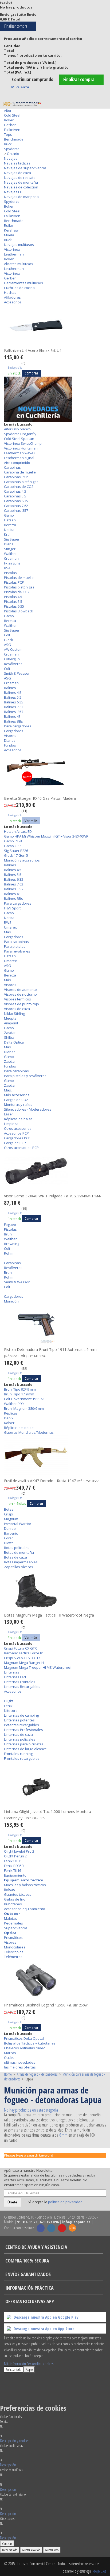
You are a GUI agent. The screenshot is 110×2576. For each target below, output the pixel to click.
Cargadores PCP (17, 1138)
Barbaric (11, 1533)
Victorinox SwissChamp (23, 443)
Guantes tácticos (18, 1894)
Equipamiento (15, 1875)
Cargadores (14, 731)
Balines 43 (12, 716)
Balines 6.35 (14, 702)
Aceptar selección (31, 2550)
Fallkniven (12, 130)
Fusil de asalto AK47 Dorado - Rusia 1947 (52, 1481)
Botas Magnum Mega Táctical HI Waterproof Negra (49, 1615)
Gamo (9, 515)
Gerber (10, 125)
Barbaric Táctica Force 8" (24, 1653)
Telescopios (14, 1952)
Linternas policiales (20, 1739)
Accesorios (13, 302)
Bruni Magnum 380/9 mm (24, 1408)
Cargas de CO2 (16, 1100)
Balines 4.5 (13, 693)
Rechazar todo (13, 2369)
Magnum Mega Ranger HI (24, 1663)
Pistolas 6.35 (14, 606)
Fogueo (10, 1225)
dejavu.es (100, 2571)
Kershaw (11, 230)
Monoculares (15, 1947)
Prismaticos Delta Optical (24, 2038)
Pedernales (13, 1923)
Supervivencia (16, 1928)
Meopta (10, 1018)
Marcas (10, 2053)
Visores (10, 736)
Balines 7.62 (14, 707)
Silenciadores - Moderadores (28, 1109)
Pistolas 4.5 (13, 597)
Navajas (11, 158)
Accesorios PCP (16, 1133)
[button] (15, 2441)
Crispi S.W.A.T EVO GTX (22, 1658)
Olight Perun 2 (15, 1856)
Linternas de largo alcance (25, 1749)
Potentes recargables (21, 1725)
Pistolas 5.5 (13, 601)
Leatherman (14, 254)
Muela (9, 235)
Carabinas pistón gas (21, 482)
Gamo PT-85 (14, 841)
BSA (7, 568)
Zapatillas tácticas (19, 1567)
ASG (7, 645)
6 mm (63, 2135)
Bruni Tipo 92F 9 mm (20, 1389)
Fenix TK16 (13, 1870)
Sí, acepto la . (55, 2202)
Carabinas (12, 467)
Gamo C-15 (13, 846)
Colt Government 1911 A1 (24, 1399)
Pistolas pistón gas (19, 587)
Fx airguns (12, 563)
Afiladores (12, 297)
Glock (9, 640)
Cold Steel (12, 115)
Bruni (8, 1234)
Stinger (10, 549)
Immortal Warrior (18, 1524)
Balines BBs (13, 721)
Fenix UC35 (13, 1861)
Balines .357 (14, 712)
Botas (9, 1509)
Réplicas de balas (18, 1119)
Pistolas (10, 573)
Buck (8, 144)
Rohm (9, 1253)
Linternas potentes (19, 1720)
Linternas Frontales (20, 1682)
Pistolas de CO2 (17, 592)
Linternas (12, 1672)
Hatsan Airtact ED (18, 831)
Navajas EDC (14, 192)
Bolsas (9, 1890)
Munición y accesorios (22, 860)
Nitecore (11, 1711)
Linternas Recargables (22, 1687)
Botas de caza (15, 1557)
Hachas (10, 292)
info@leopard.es (76, 2222)
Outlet (9, 2058)
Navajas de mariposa (21, 197)
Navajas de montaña (21, 182)
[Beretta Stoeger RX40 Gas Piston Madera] (55, 774)
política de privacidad (65, 2202)
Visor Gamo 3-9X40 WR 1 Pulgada (53, 1196)
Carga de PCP (15, 1143)
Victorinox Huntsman (21, 448)
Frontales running (18, 1754)
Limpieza (11, 1124)
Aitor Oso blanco (17, 429)
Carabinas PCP (16, 477)
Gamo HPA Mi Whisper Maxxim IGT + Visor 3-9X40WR (46, 836)
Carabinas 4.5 (15, 491)
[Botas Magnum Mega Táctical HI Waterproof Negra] (55, 1590)
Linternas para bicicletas (24, 1744)
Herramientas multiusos (23, 283)
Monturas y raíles (18, 1104)
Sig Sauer (12, 539)
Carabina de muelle (20, 472)
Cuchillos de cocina (19, 288)
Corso (9, 1538)
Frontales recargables (22, 1758)
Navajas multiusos (19, 245)
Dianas (10, 740)
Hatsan (10, 520)
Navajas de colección (21, 187)
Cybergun (12, 659)
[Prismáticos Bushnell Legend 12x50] (55, 1980)
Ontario (13, 154)
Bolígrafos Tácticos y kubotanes (30, 2043)
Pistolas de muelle (19, 578)
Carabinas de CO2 (19, 487)
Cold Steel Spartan (19, 439)
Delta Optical (14, 1042)
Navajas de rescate (20, 178)
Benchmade (14, 139)
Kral (7, 534)
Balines (10, 688)
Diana (9, 544)
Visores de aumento (20, 990)
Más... (9, 932)
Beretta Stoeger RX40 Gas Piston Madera (40, 798)
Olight (9, 1701)
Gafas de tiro (15, 1899)
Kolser (9, 1423)
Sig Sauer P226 (16, 851)
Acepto (29, 2369)
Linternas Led (15, 1677)
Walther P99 (14, 1404)
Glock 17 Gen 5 (16, 855)
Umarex (10, 927)
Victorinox (12, 249)
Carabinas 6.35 (16, 501)
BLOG (72, 2228)
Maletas (11, 1918)
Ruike (9, 225)
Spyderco (12, 149)
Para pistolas (15, 946)
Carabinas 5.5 (15, 496)
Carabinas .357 (16, 510)
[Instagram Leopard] (51, 2228)
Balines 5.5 (13, 697)
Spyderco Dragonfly (20, 434)
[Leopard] (22, 104)
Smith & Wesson (17, 673)
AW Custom (13, 649)
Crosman (11, 558)
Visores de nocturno (20, 994)
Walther (10, 554)
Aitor (8, 110)
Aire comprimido (17, 463)
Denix (9, 1418)
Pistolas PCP (14, 582)
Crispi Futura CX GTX (20, 1648)
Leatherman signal (19, 458)
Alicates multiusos (19, 264)
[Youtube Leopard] (62, 2228)
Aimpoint (11, 1023)
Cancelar (7, 2544)
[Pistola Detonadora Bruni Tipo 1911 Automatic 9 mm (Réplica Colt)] (55, 1325)
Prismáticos (13, 1938)
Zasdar (10, 1033)
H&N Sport (12, 908)
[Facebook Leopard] (41, 2228)
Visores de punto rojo (21, 1004)
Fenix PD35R (14, 1866)
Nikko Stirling (14, 1013)
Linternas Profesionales (23, 1730)
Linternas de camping (21, 1715)
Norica (9, 530)
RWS (8, 922)
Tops (8, 134)
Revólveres (13, 664)
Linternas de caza (18, 1734)
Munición (11, 1301)
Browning (12, 1244)
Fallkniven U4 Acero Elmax (33, 350)
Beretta (10, 525)
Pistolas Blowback (19, 611)
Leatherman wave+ (20, 453)
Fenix (8, 1706)
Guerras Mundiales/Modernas (29, 1432)
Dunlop (10, 1528)
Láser (9, 1114)
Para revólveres (17, 951)
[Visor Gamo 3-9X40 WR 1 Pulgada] (55, 1171)
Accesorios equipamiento (25, 1909)
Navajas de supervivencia (25, 168)
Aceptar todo (52, 2550)
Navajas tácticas (17, 163)
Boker (9, 120)
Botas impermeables (21, 1562)
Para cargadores (18, 726)
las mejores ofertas (20, 2067)
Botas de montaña (19, 1552)
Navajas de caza (17, 173)
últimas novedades (20, 2062)
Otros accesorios (18, 1128)
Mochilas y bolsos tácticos (25, 1885)
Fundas (10, 745)
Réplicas (11, 1413)
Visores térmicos (17, 999)
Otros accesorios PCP (21, 1148)
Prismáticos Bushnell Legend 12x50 (46, 2005)
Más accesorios (17, 1095)
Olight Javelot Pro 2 (19, 1851)
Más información (15, 2364)
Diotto (9, 1543)
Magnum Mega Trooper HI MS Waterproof (38, 1667)
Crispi (9, 1514)
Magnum (11, 1519)
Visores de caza (17, 1009)
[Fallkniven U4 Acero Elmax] (55, 326)
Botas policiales (17, 1548)
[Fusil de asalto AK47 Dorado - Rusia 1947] (55, 1456)
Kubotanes (13, 1904)
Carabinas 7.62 (16, 506)
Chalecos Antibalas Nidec (24, 2048)
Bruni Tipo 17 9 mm (19, 1394)
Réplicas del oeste (19, 1428)
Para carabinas (16, 942)
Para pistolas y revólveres (25, 1076)
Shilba (9, 1037)
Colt (7, 635)
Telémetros (13, 1957)
